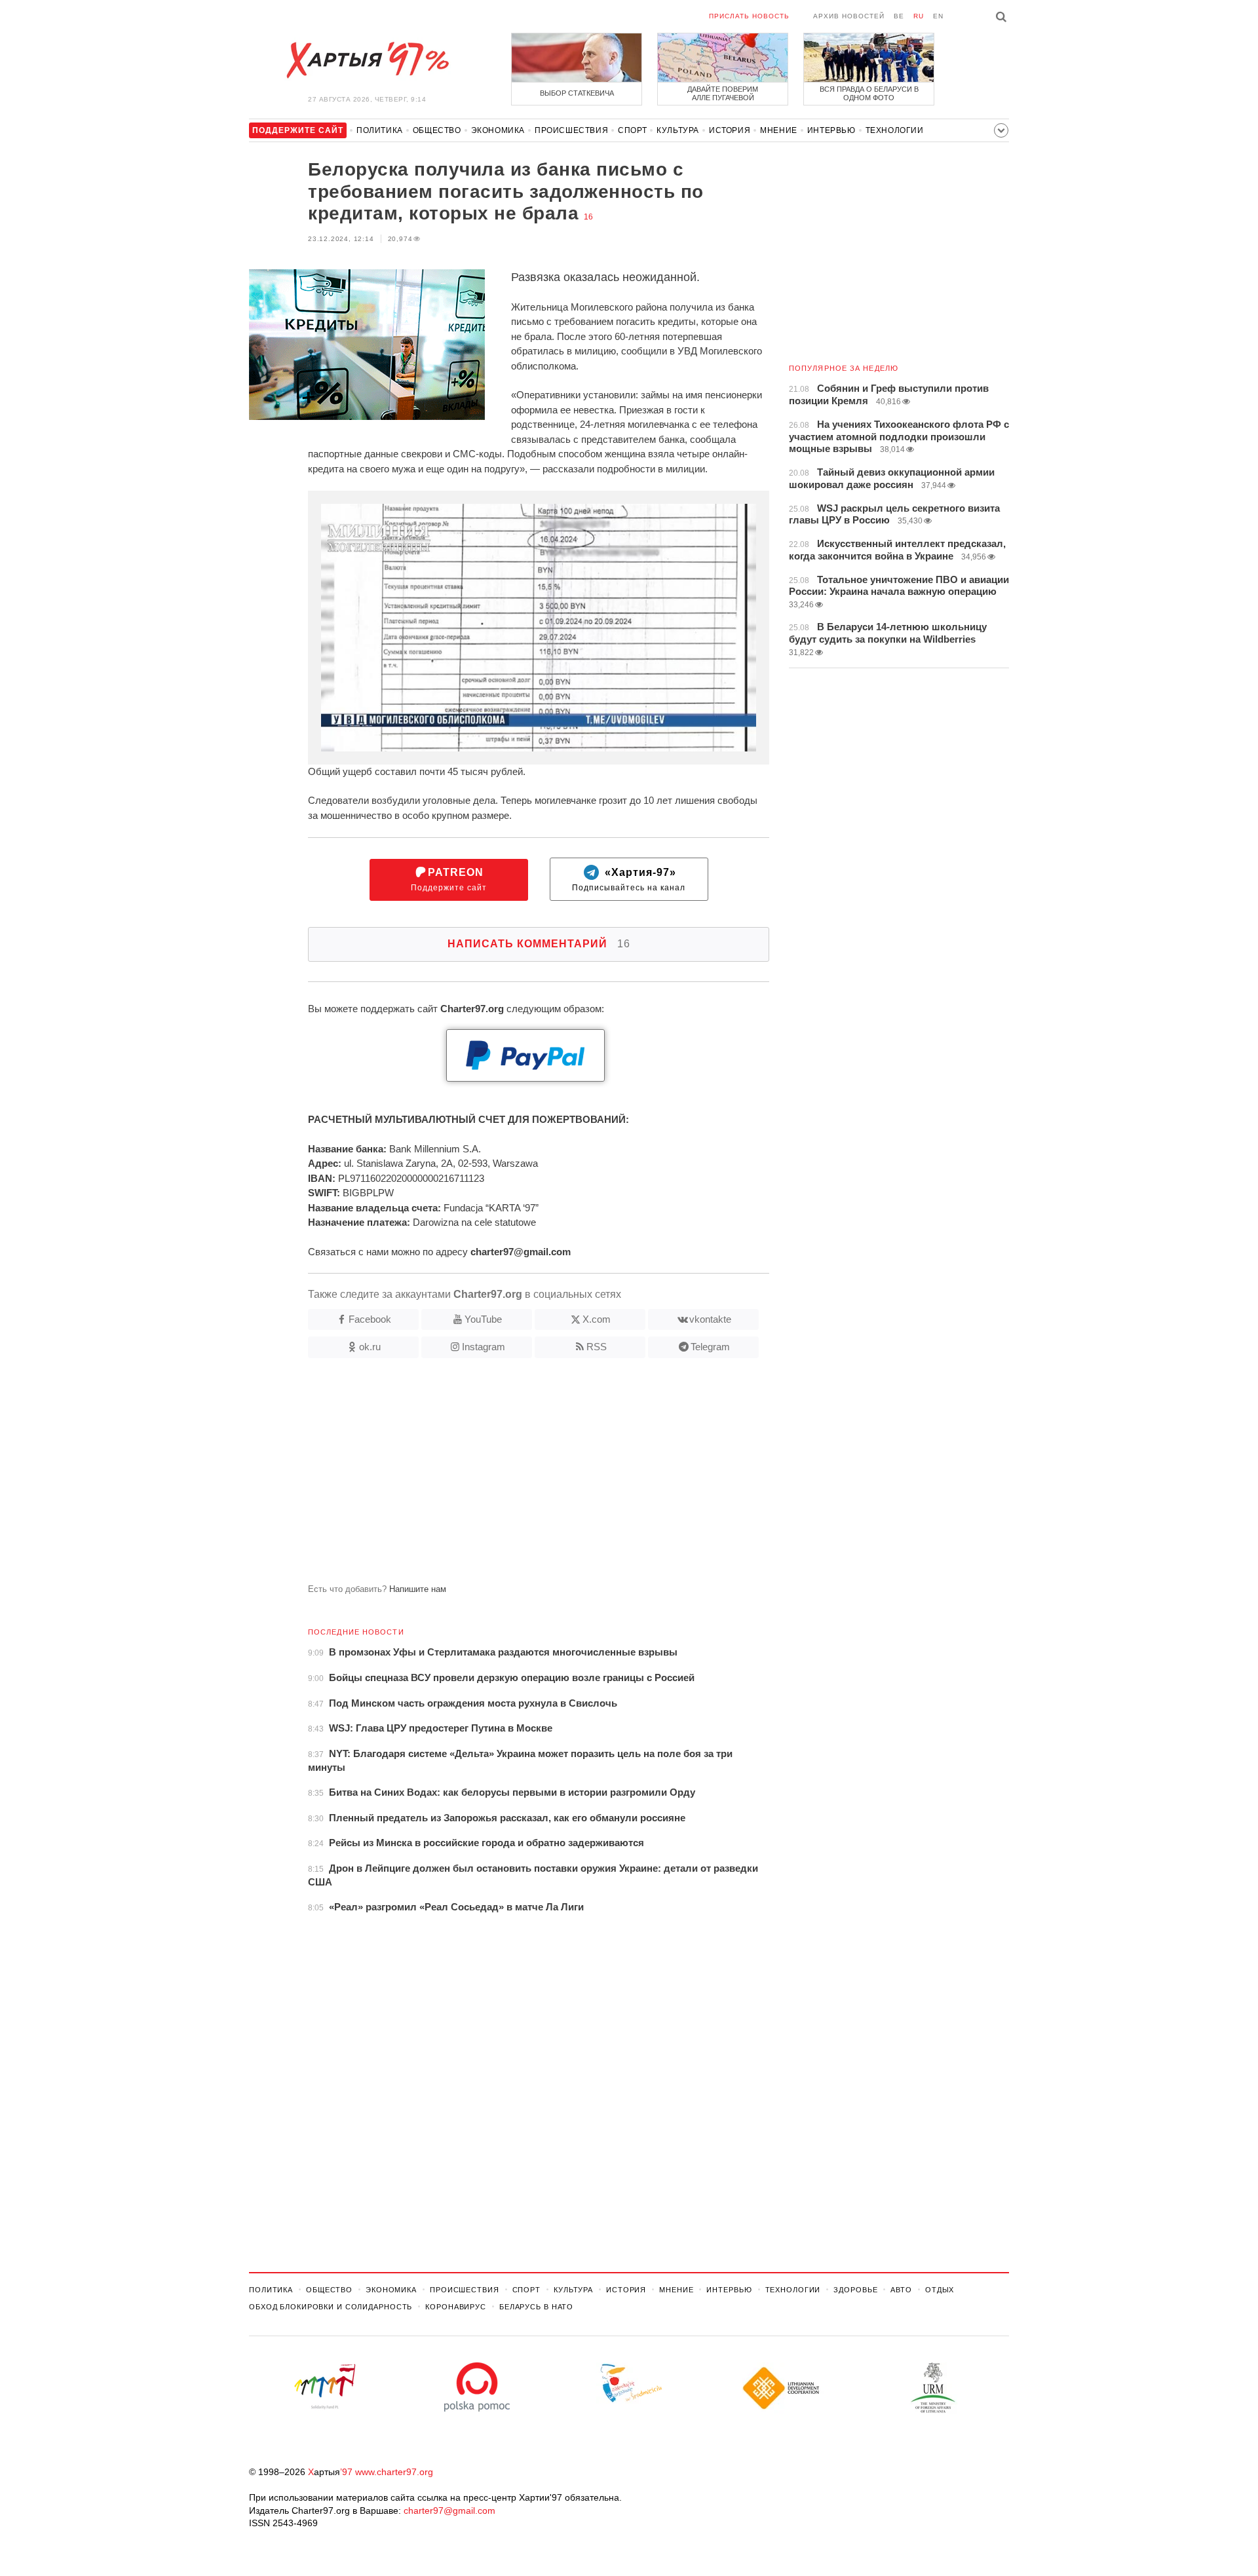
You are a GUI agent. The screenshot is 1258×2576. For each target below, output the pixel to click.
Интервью (831, 130)
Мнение (779, 130)
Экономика (498, 130)
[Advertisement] (509, 1476)
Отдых (940, 2290)
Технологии (895, 130)
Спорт (632, 130)
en (938, 16)
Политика (380, 130)
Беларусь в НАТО (536, 2307)
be (899, 16)
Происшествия (571, 130)
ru (919, 16)
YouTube (483, 1319)
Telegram (710, 1347)
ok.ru (370, 1347)
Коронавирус (456, 2307)
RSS (597, 1347)
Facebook (370, 1319)
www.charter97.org (394, 2472)
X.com (597, 1319)
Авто (901, 2290)
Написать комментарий (539, 944)
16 (588, 217)
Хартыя (367, 60)
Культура (678, 130)
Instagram (484, 1347)
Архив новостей (849, 16)
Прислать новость (749, 16)
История (730, 130)
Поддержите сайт (449, 880)
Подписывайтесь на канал (629, 880)
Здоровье (855, 2290)
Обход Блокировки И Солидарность (331, 2307)
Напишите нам (418, 1589)
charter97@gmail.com (449, 2510)
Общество (437, 130)
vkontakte (710, 1319)
